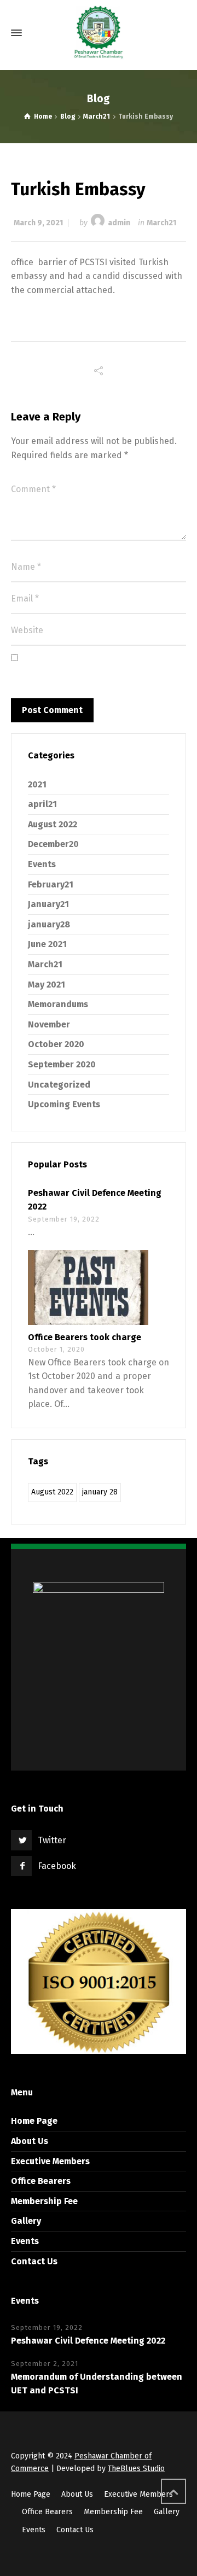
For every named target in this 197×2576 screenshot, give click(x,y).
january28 (49, 924)
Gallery (26, 2221)
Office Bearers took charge (85, 1337)
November (49, 1024)
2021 (37, 784)
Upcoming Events (64, 1104)
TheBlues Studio (136, 2469)
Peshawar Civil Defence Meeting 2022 (88, 2341)
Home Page (34, 2121)
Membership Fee (44, 2201)
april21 (42, 804)
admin (119, 223)
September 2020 (62, 1064)
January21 (48, 904)
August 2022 (53, 824)
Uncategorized (59, 1085)
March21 (161, 223)
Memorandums (58, 1004)
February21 (51, 884)
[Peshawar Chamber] (99, 33)
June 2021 (47, 944)
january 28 (100, 1492)
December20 (53, 844)
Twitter (52, 1840)
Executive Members (50, 2161)
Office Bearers (41, 2181)
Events (42, 864)
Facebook (57, 1866)
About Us (30, 2141)
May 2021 (47, 985)
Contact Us (34, 2261)
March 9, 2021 (38, 223)
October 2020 (56, 1044)
